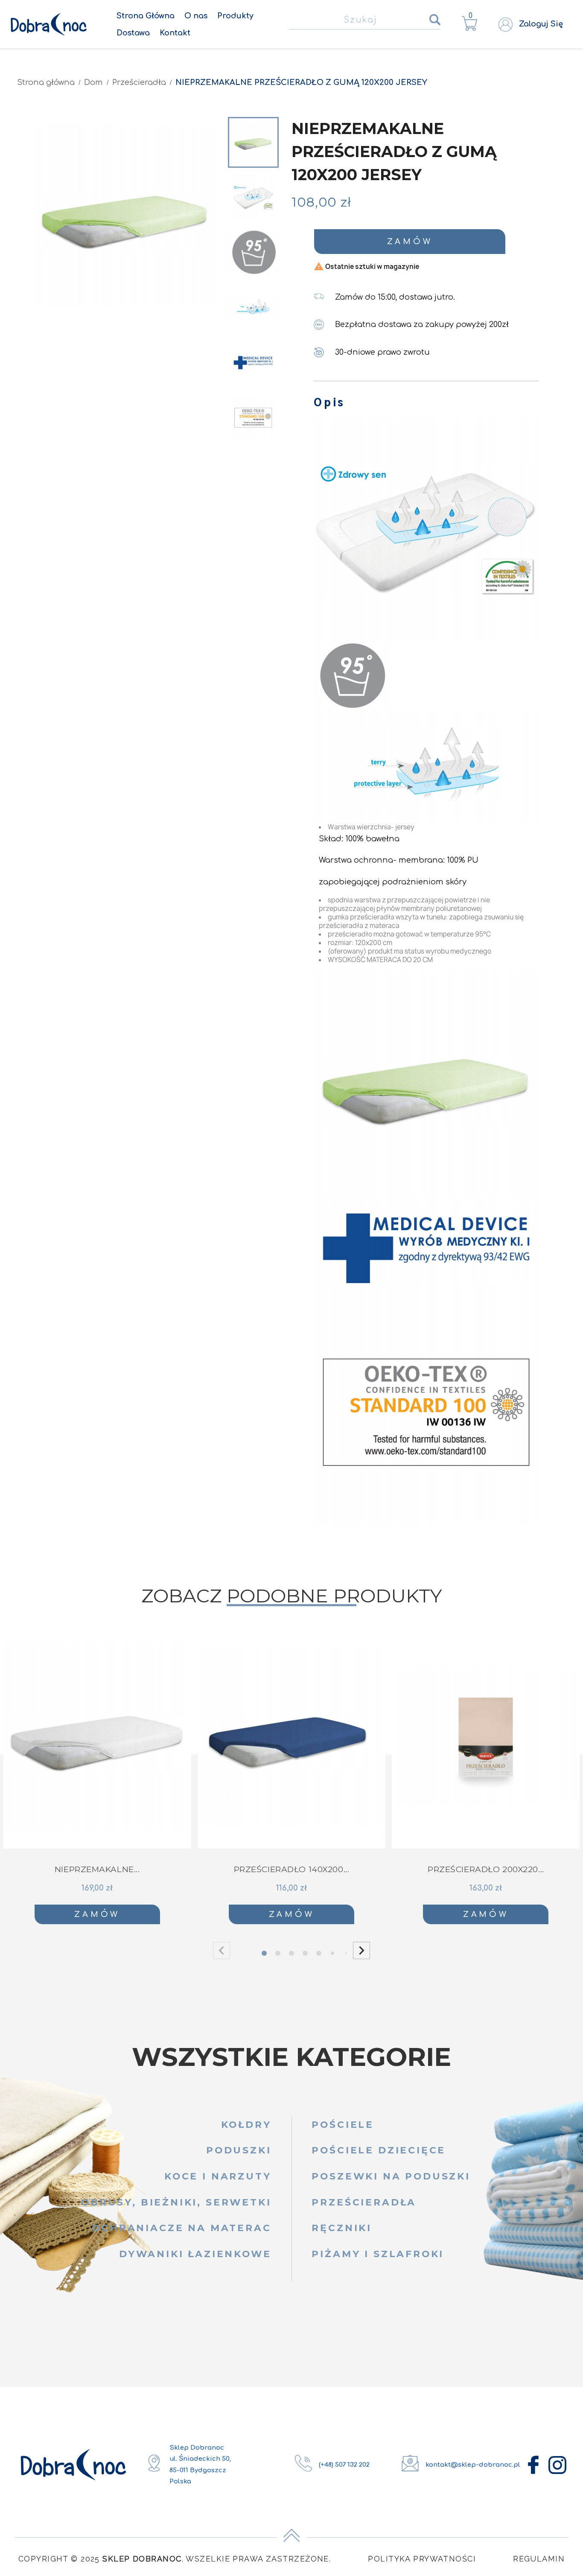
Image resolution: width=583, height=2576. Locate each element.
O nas (196, 16)
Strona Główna (146, 16)
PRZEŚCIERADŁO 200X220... (486, 1869)
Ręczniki (342, 2228)
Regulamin (539, 2559)
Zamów (410, 242)
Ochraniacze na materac (181, 2228)
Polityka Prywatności (422, 2559)
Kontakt (175, 33)
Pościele (343, 2124)
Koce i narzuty (218, 2176)
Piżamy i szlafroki (378, 2254)
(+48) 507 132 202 (344, 2465)
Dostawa (133, 33)
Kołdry (246, 2124)
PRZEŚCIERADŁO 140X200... (292, 1869)
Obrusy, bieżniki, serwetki (176, 2202)
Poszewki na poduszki (391, 2176)
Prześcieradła (364, 2202)
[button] (361, 1951)
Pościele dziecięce (379, 2150)
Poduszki (239, 2150)
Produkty (235, 16)
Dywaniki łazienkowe (195, 2254)
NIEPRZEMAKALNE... (97, 1869)
